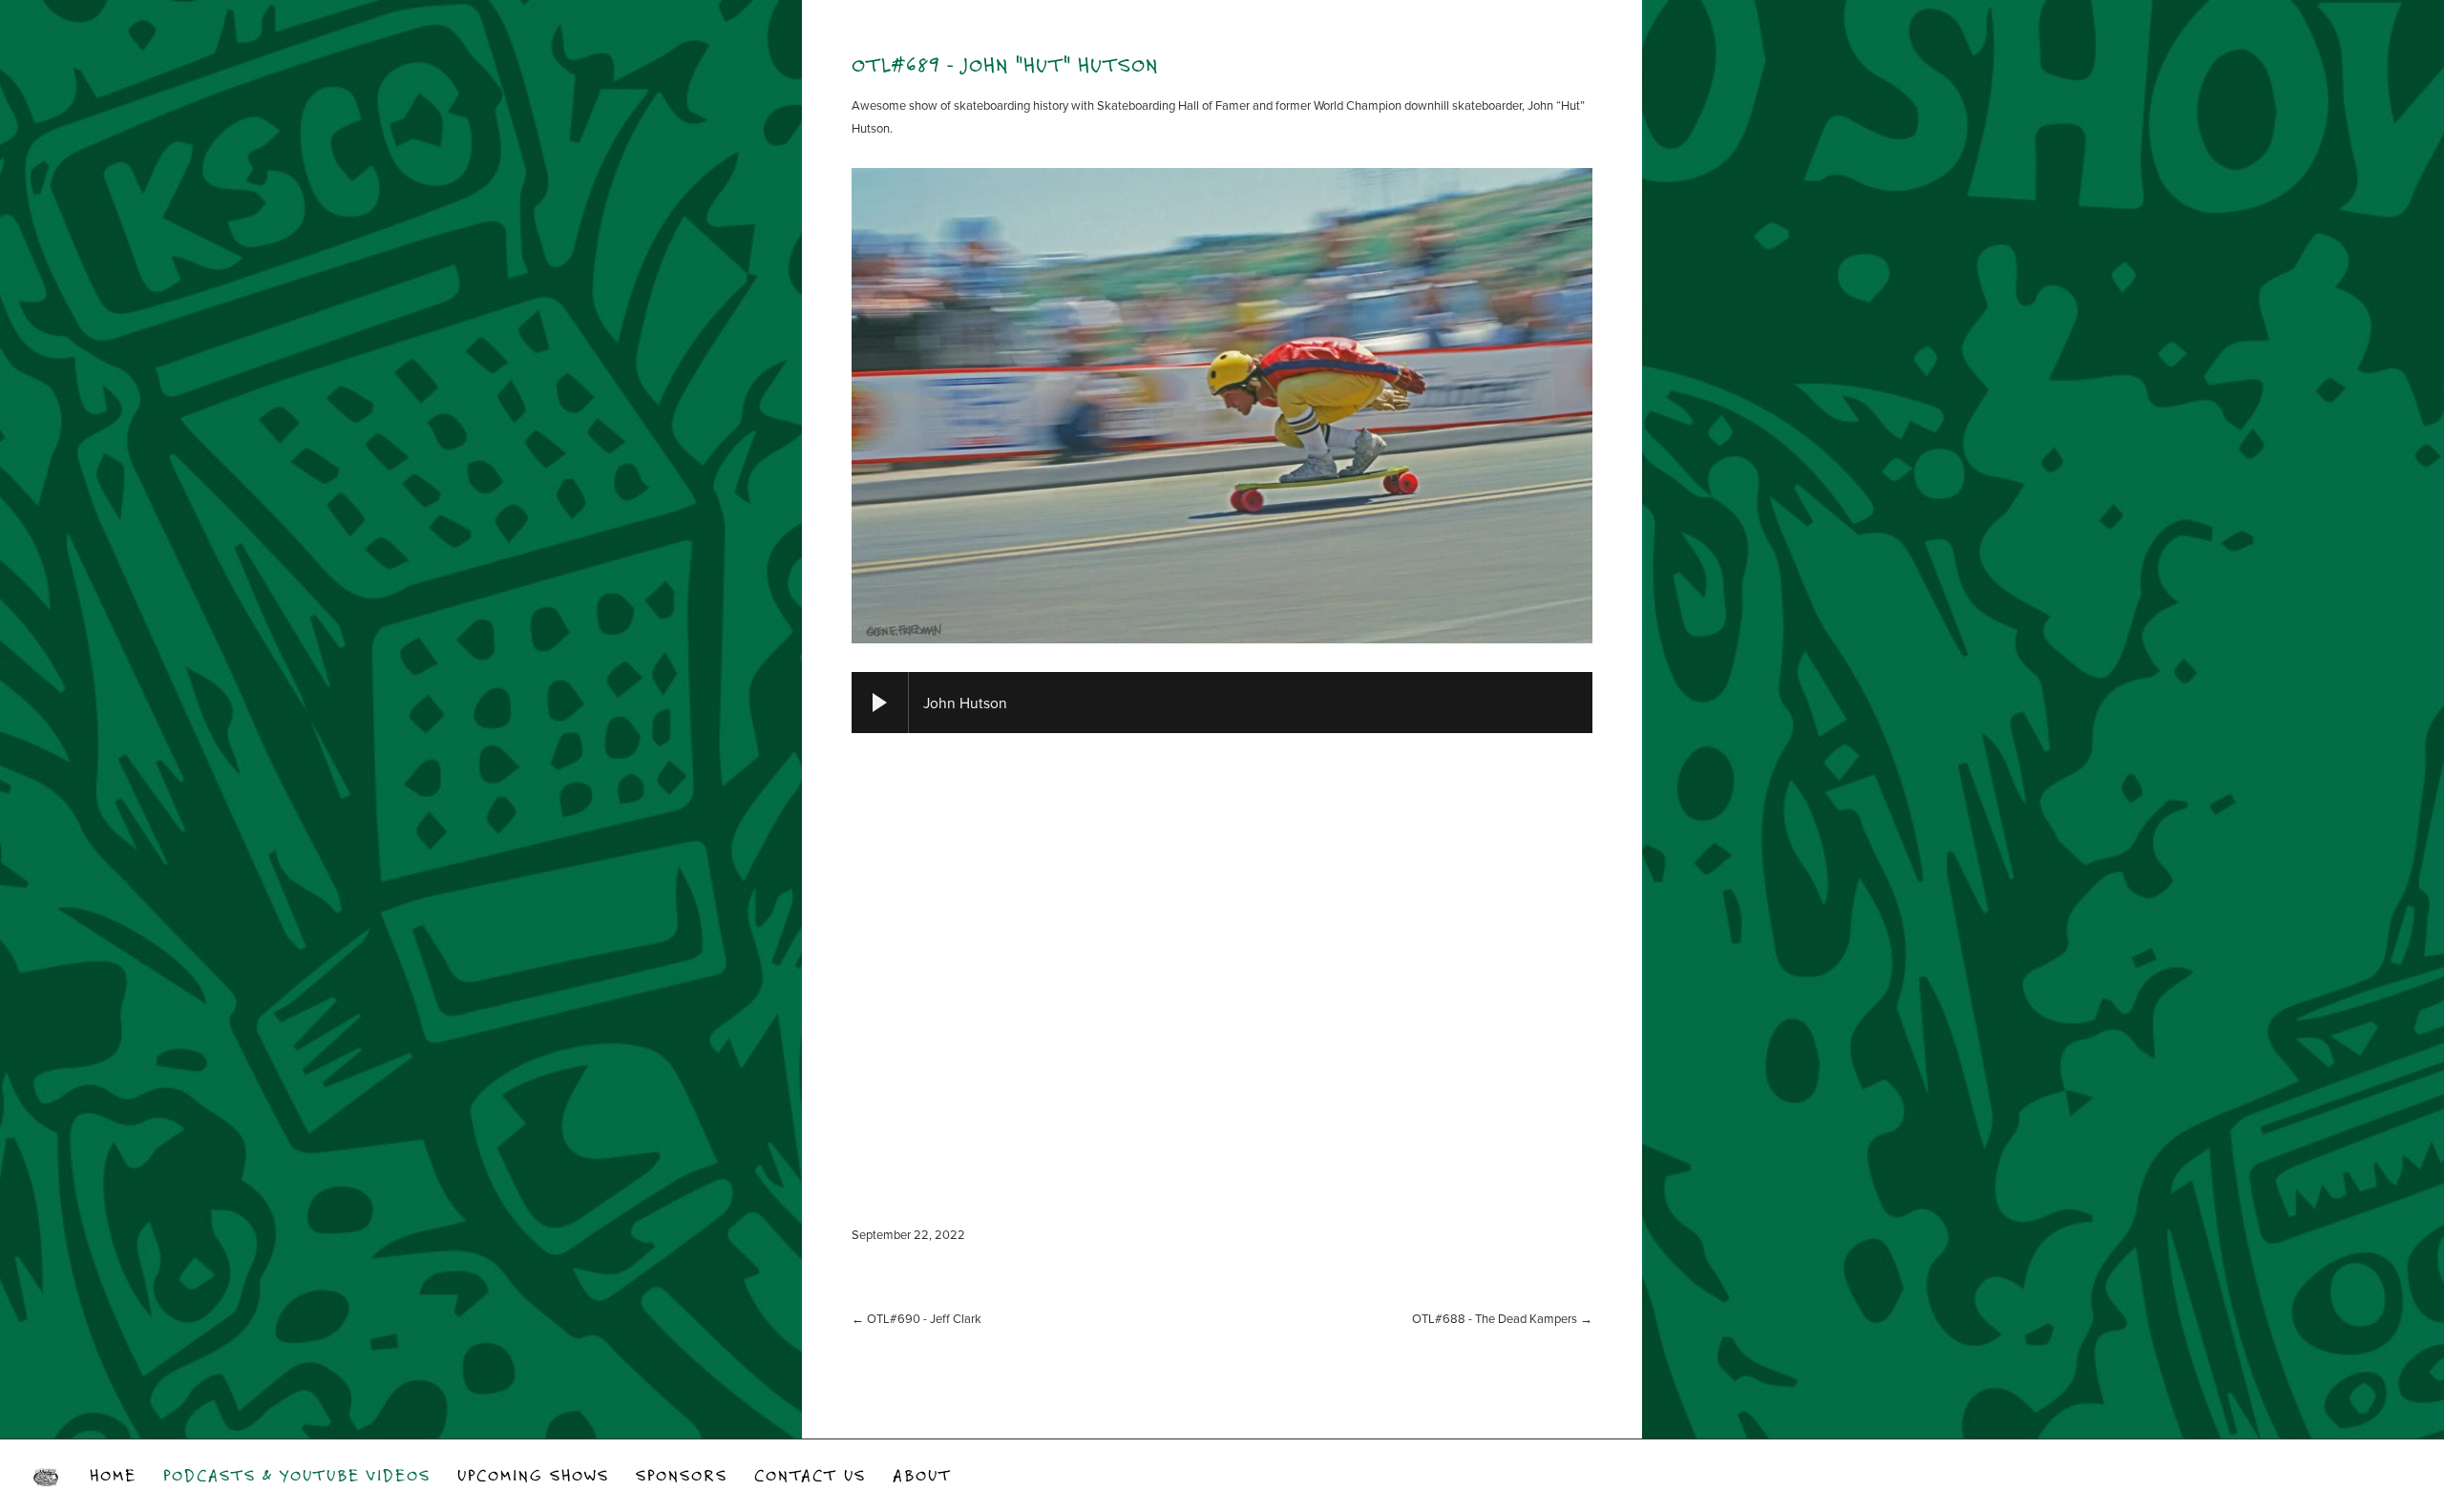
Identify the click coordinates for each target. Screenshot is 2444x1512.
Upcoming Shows (533, 1475)
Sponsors (682, 1475)
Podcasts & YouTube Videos (297, 1475)
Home (113, 1475)
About (922, 1475)
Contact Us (810, 1475)
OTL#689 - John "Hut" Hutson (1005, 64)
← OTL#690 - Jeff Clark (916, 1318)
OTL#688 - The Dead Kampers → (1502, 1318)
